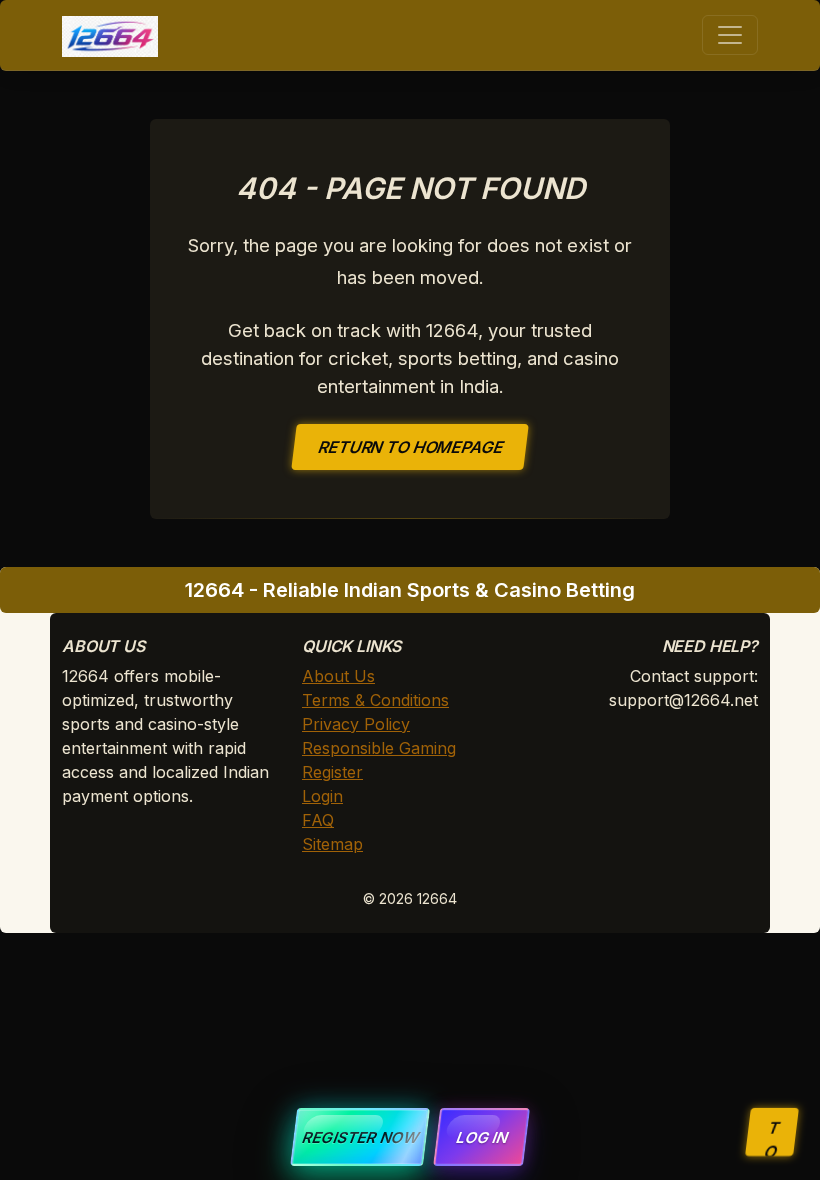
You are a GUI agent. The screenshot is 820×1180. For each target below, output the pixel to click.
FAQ (318, 820)
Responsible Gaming (379, 748)
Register (332, 772)
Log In (481, 1137)
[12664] (110, 35)
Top (769, 1137)
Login (322, 796)
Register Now (360, 1137)
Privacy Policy (356, 724)
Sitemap (332, 844)
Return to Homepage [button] (410, 447)
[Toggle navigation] (730, 35)
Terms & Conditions (375, 700)
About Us (338, 676)
